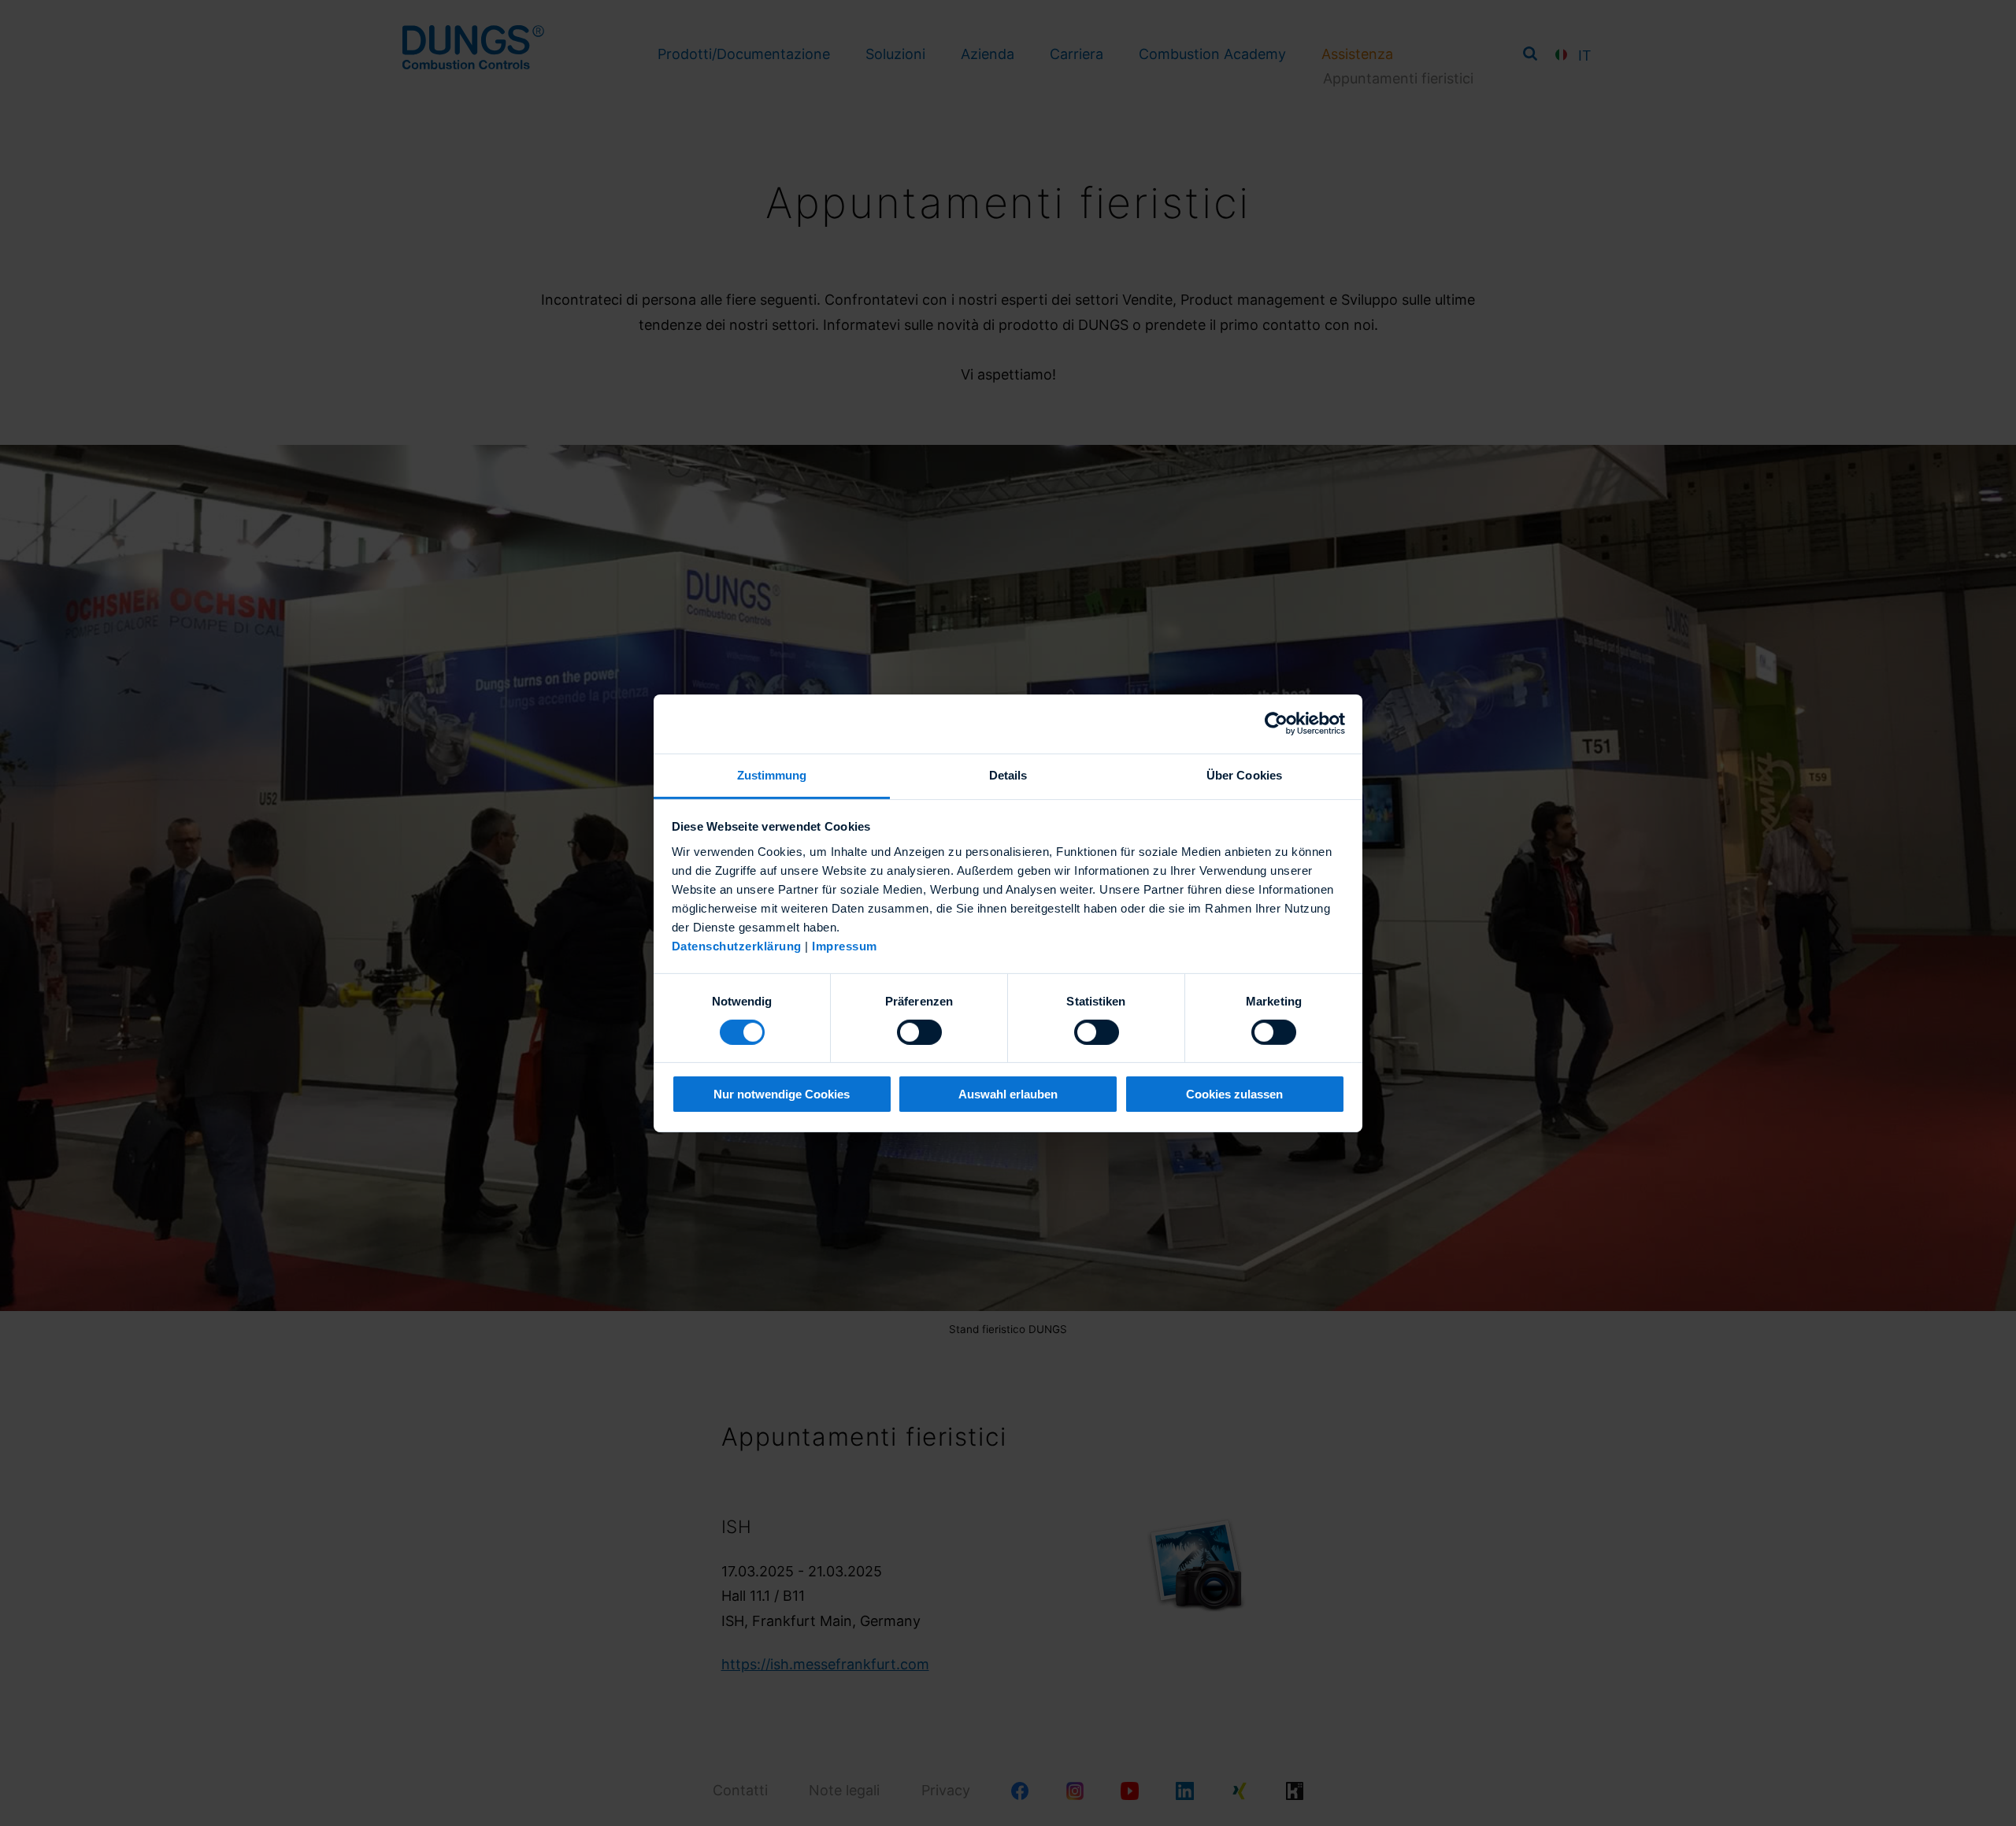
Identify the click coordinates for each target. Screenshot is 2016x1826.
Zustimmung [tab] (772, 774)
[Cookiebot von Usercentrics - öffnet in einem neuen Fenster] (1276, 724)
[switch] (919, 1032)
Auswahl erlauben (1008, 1094)
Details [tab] (1008, 774)
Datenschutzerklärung (737, 945)
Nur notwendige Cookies (782, 1094)
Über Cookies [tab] (1244, 774)
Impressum (845, 945)
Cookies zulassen (1234, 1094)
